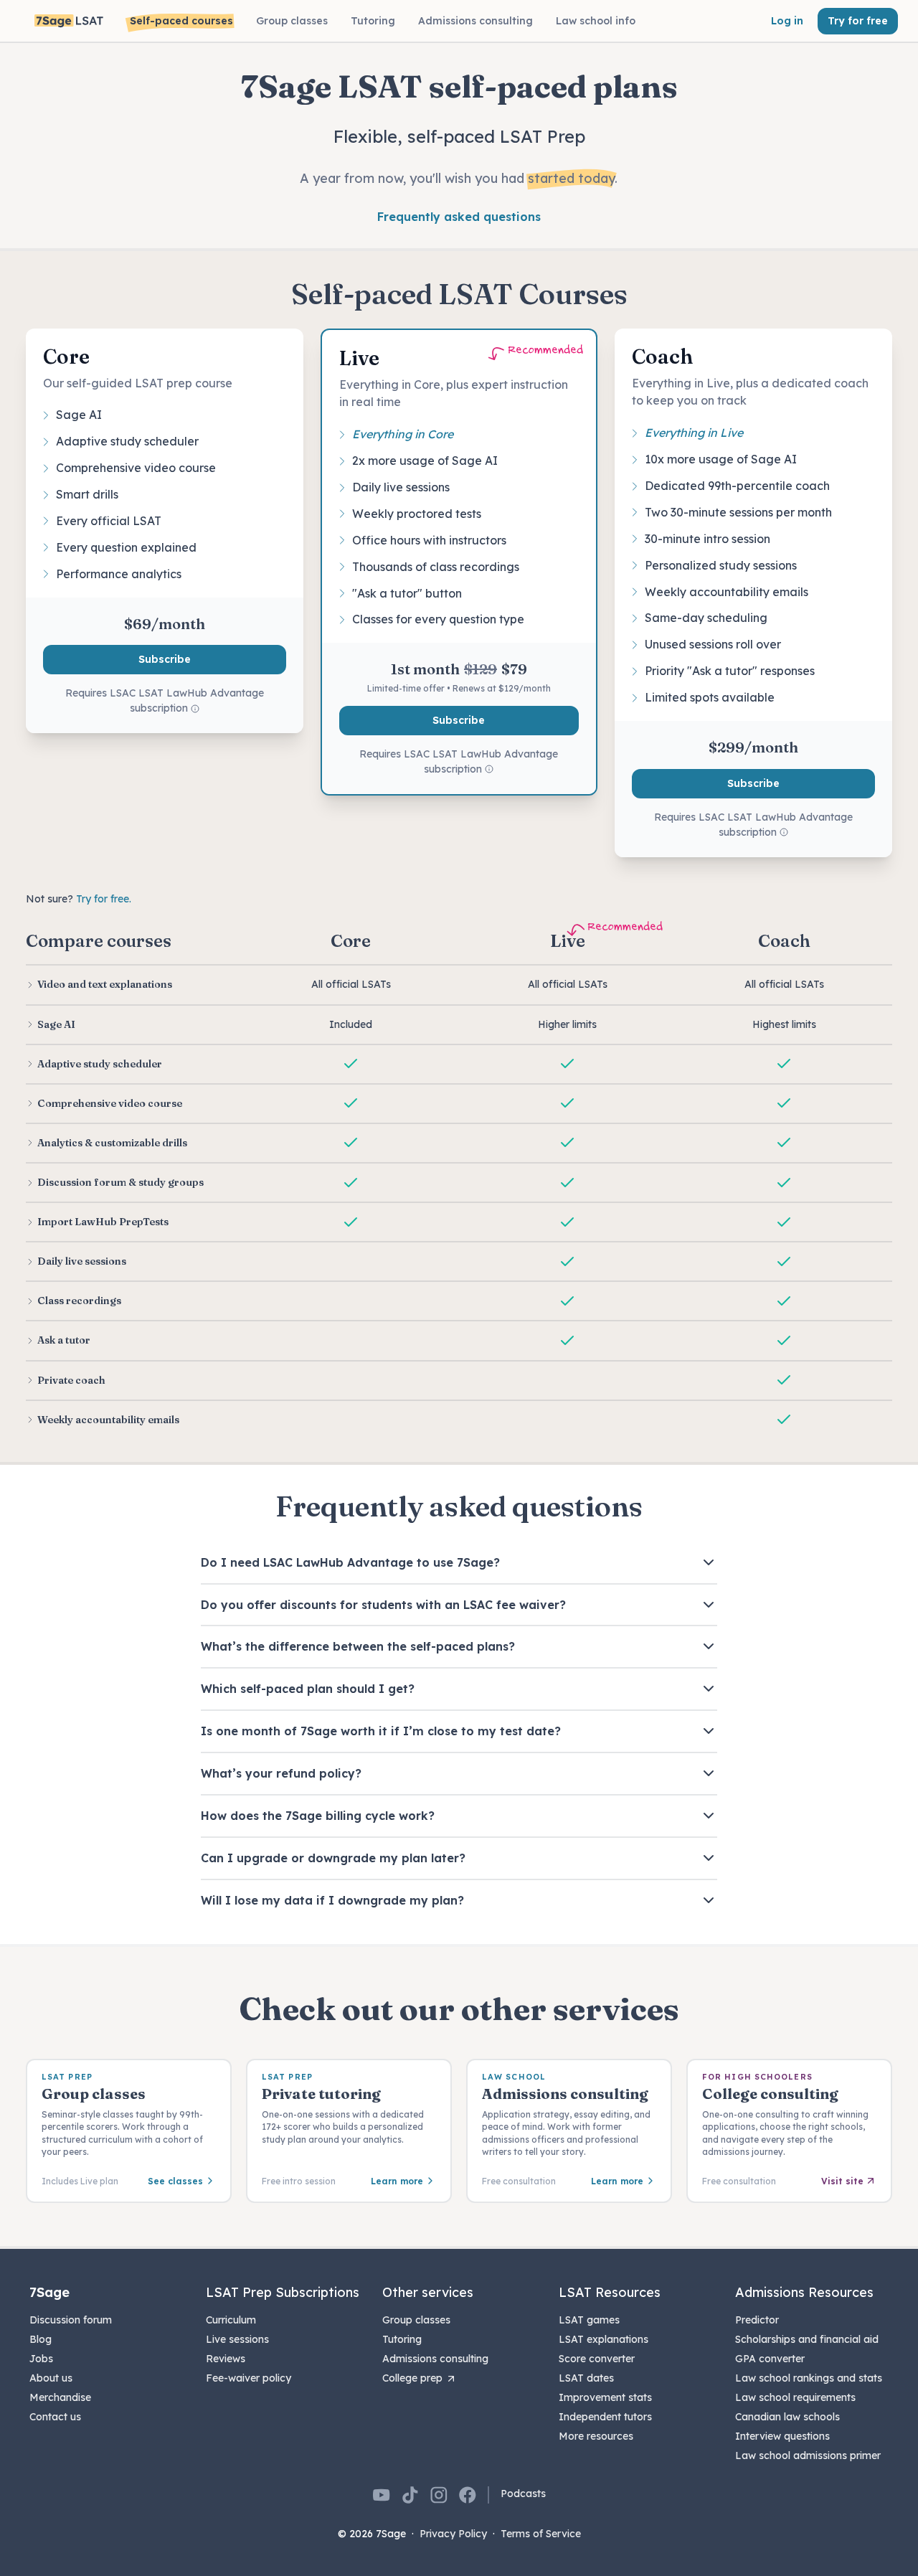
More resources (596, 2436)
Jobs (41, 2359)
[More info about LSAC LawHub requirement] (195, 709)
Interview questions (782, 2436)
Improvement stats (605, 2397)
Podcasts (523, 2494)
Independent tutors (605, 2417)
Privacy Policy (453, 2534)
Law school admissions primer (808, 2455)
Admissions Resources (804, 2292)
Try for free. (104, 899)
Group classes (416, 2320)
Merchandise (60, 2397)
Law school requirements (795, 2397)
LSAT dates (586, 2378)
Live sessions (237, 2339)
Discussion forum (71, 2320)
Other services (428, 2292)
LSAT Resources (610, 2292)
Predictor (757, 2320)
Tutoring (402, 2339)
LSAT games (589, 2320)
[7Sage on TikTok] (410, 2495)
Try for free (858, 21)
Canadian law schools (787, 2417)
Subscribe (165, 659)
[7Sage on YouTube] (382, 2495)
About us (51, 2378)
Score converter (597, 2359)
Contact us (55, 2417)
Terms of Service (541, 2534)
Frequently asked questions (459, 217)
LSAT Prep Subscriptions (283, 2292)
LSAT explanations (604, 2339)
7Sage (49, 2292)
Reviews (226, 2359)
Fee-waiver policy (249, 2378)
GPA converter (770, 2359)
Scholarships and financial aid (807, 2339)
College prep (412, 2378)
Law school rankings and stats (809, 2378)
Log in (787, 21)
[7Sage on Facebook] (468, 2495)
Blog (41, 2339)
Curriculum (231, 2320)
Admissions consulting (435, 2359)
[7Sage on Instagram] (439, 2495)
